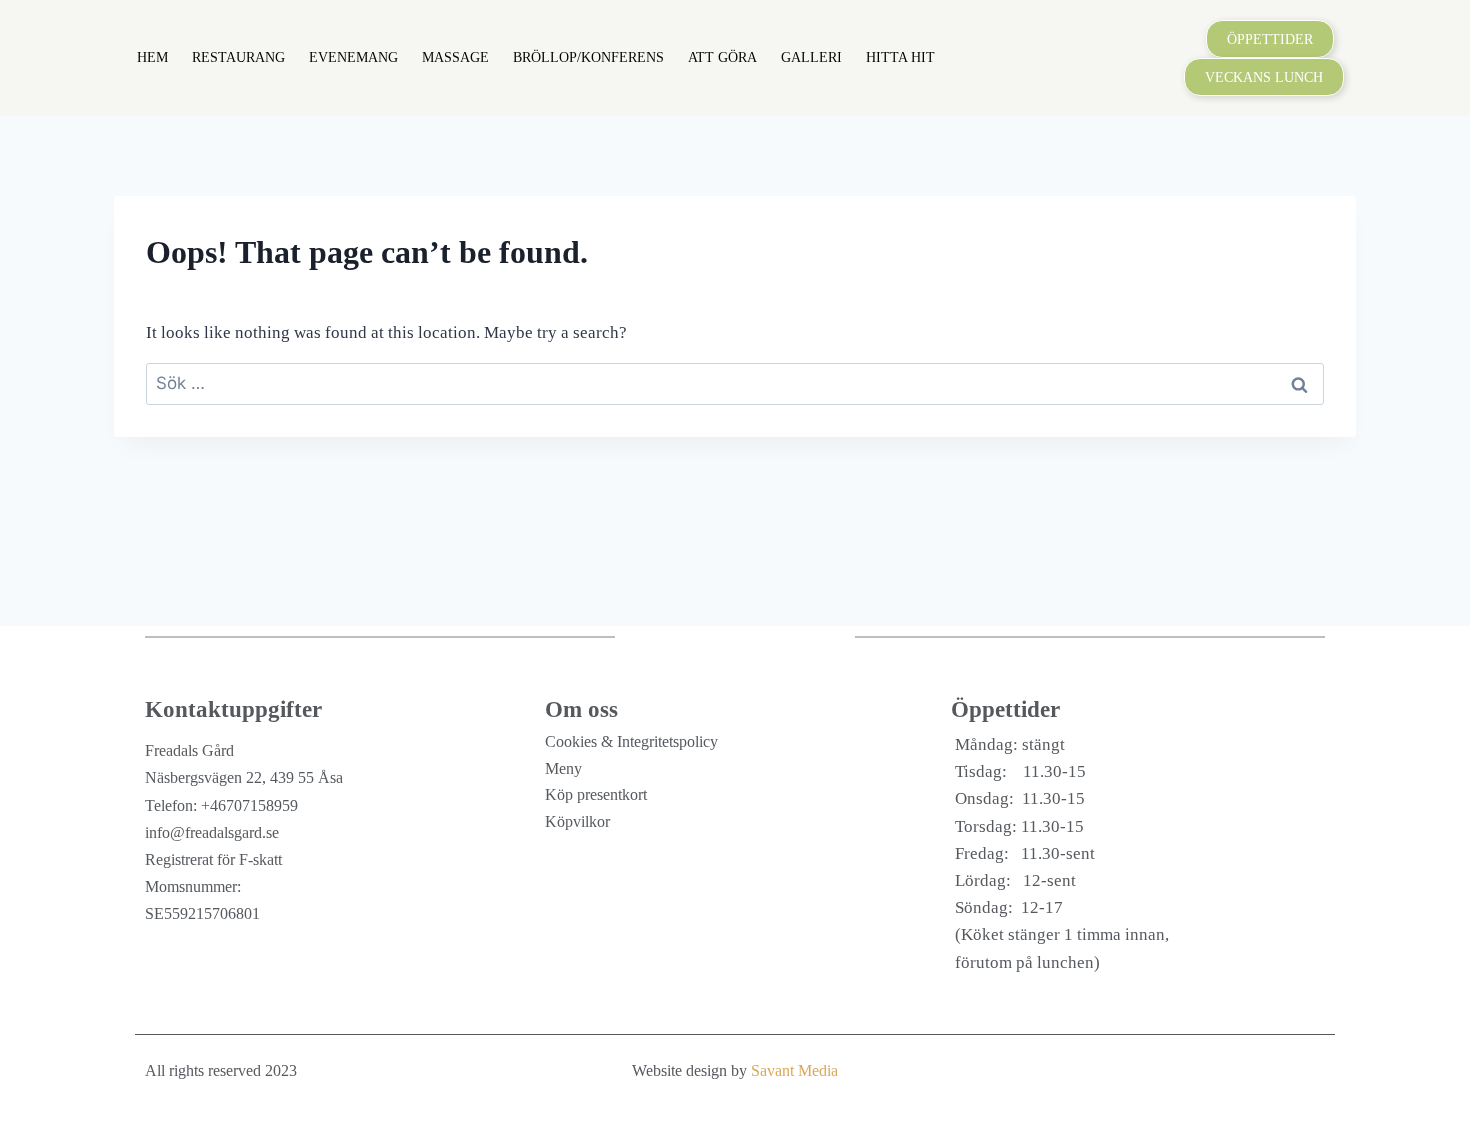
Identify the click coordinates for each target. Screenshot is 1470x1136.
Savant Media (794, 1070)
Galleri (811, 57)
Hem (152, 57)
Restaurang (238, 57)
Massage (455, 57)
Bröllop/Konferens (588, 57)
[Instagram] (1265, 1070)
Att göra (722, 57)
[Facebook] (1305, 1070)
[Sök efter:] (735, 383)
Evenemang (353, 57)
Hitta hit (900, 57)
